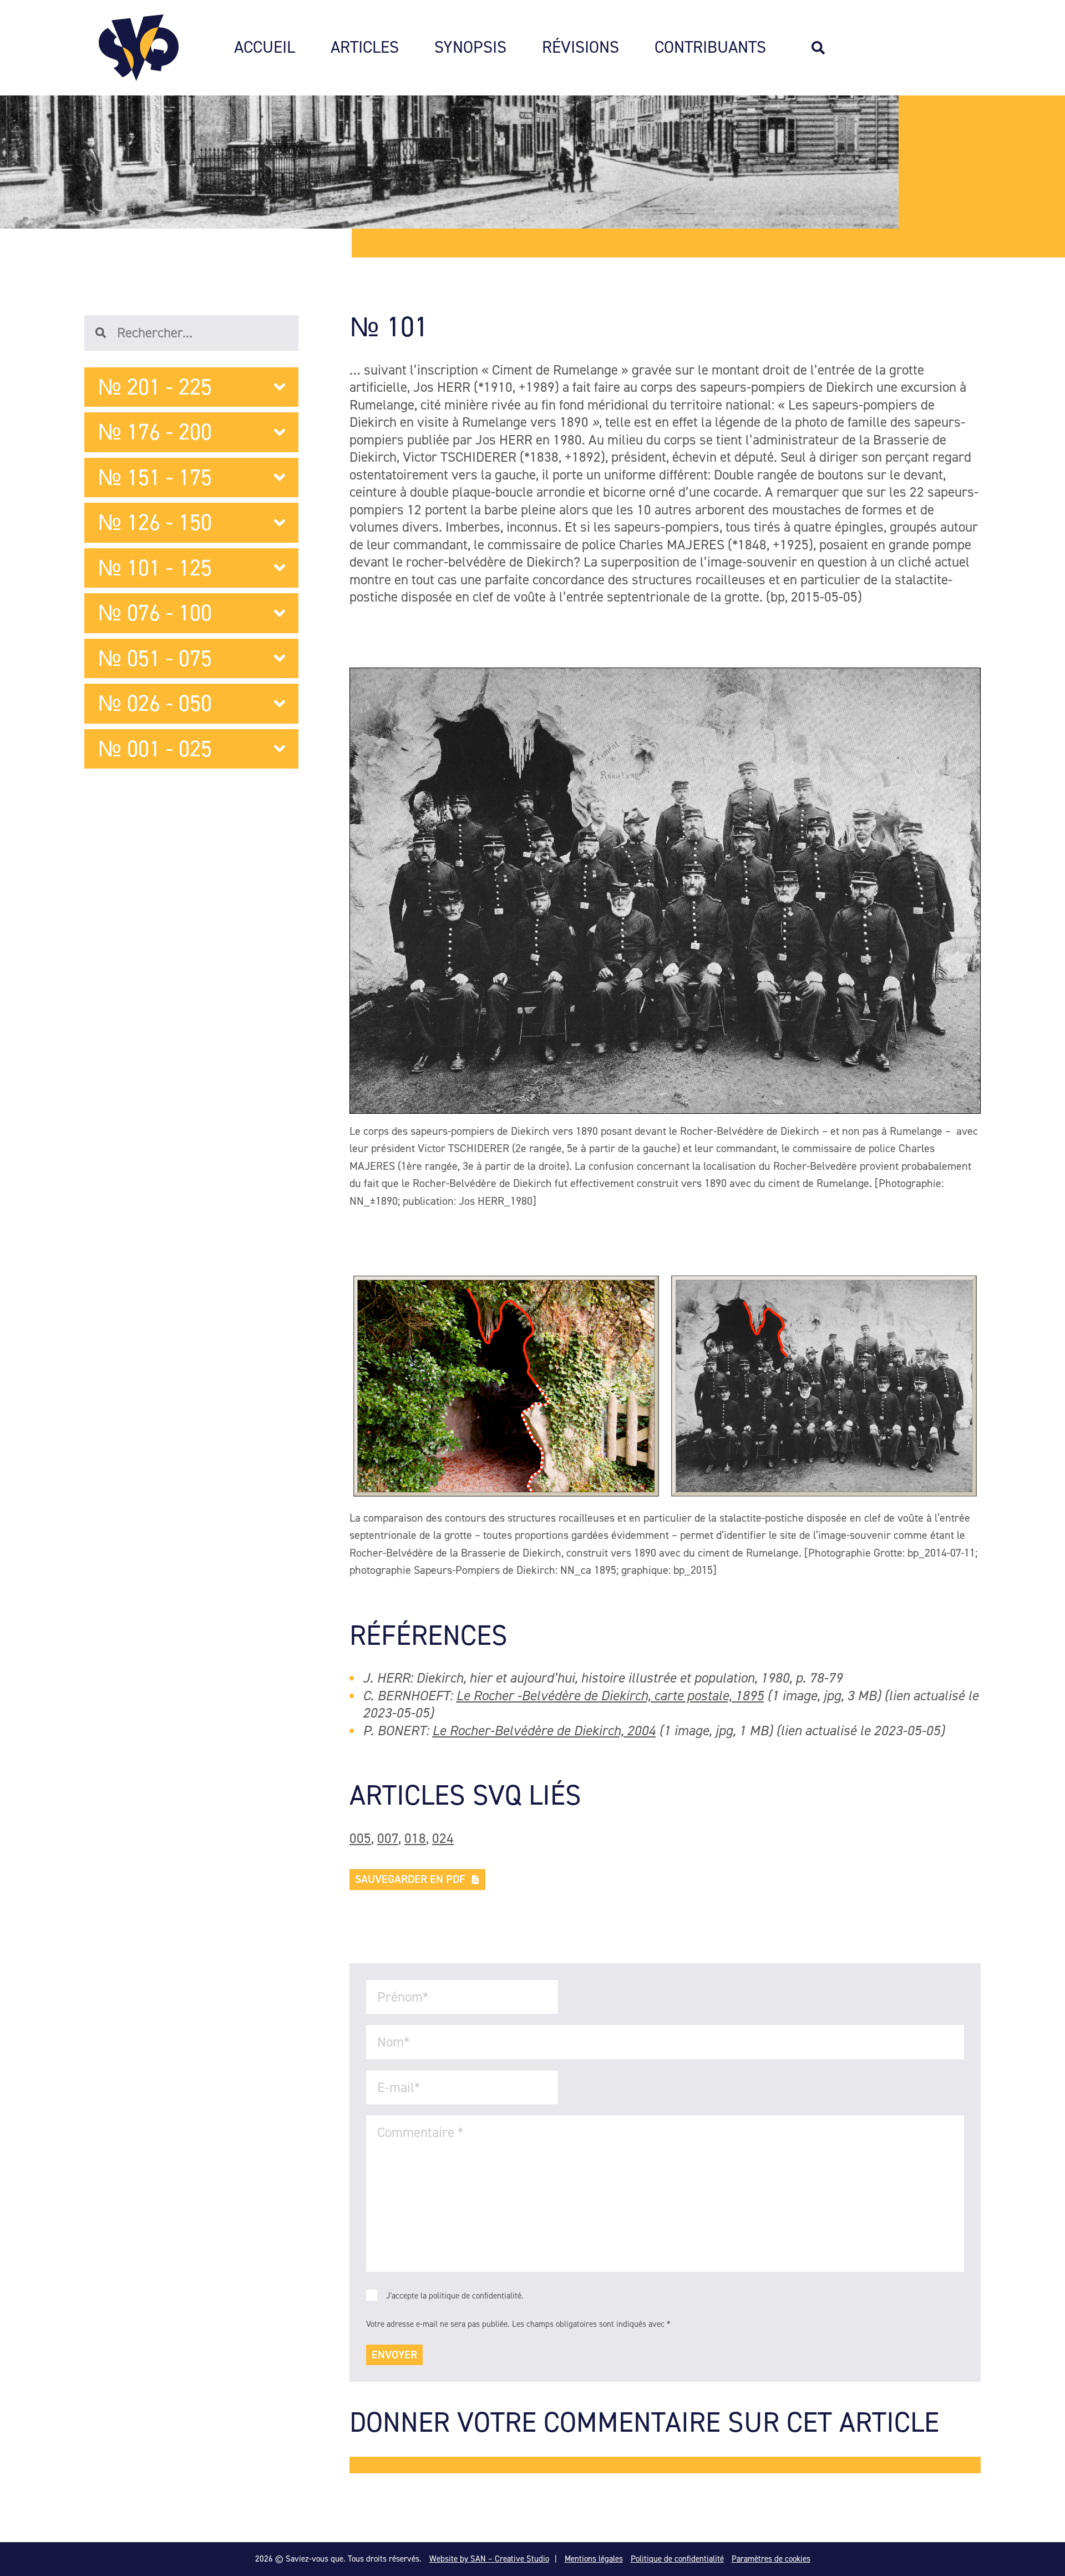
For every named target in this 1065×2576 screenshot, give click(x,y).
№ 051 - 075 (155, 658)
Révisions (580, 48)
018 (415, 1838)
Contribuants (710, 48)
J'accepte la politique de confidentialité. (455, 2296)
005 (360, 1838)
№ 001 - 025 (155, 749)
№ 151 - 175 (155, 478)
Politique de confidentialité (677, 2559)
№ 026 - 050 (155, 703)
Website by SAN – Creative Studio (489, 2559)
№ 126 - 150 (155, 522)
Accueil (265, 48)
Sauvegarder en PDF (410, 1879)
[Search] (824, 48)
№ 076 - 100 (155, 613)
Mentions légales (594, 2559)
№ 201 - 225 (155, 387)
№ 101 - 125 (155, 568)
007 (388, 1838)
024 (443, 1838)
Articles (365, 48)
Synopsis (470, 48)
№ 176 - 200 (155, 432)
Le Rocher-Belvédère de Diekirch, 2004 (544, 1731)
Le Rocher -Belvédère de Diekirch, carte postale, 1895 (610, 1696)
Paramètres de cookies (771, 2559)
